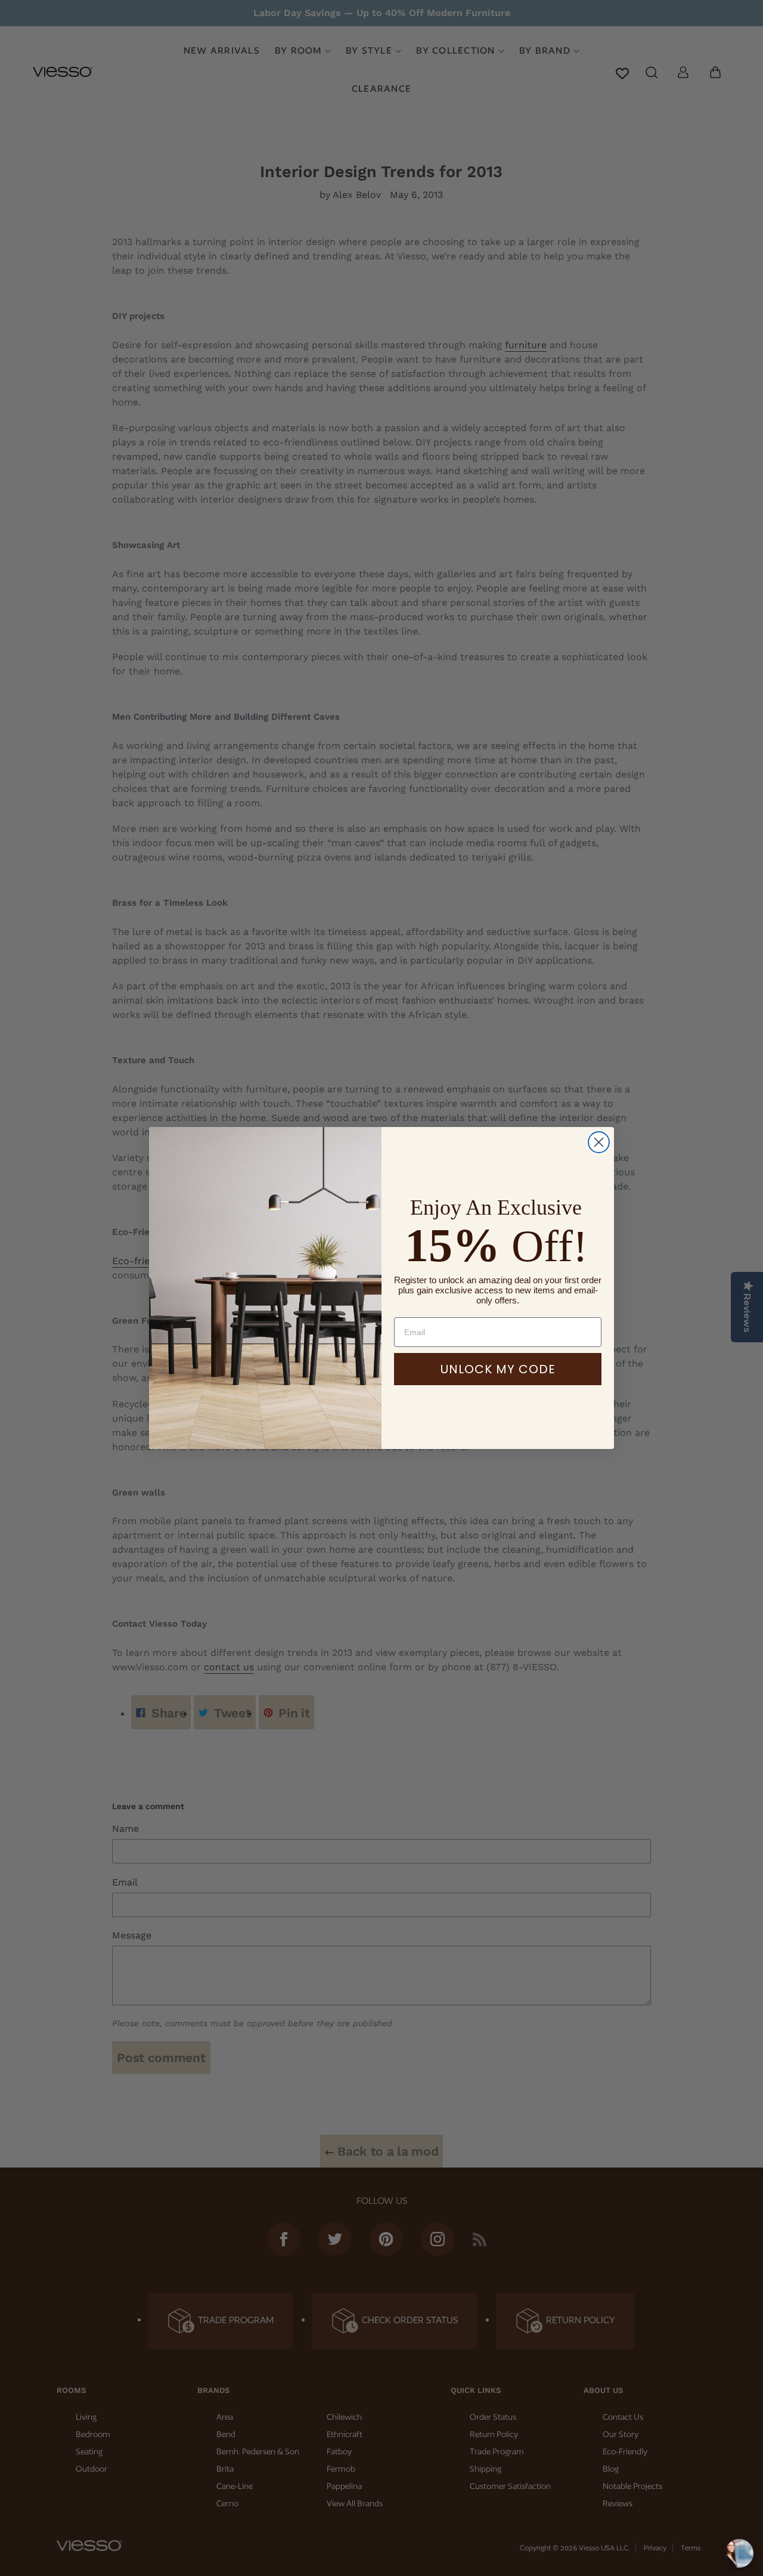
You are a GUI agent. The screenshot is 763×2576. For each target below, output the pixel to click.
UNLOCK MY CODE (498, 1369)
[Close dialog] (599, 1142)
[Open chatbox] (739, 2553)
